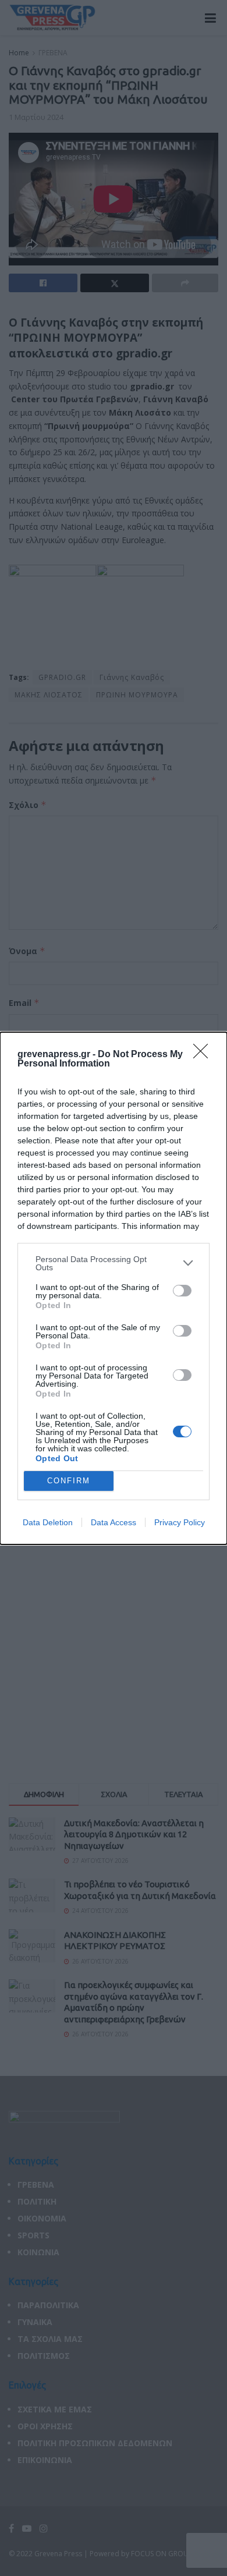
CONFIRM (69, 1481)
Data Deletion (48, 1522)
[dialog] (114, 1288)
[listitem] (114, 1263)
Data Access (114, 1522)
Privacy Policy (180, 1522)
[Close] (204, 1055)
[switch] (182, 1291)
